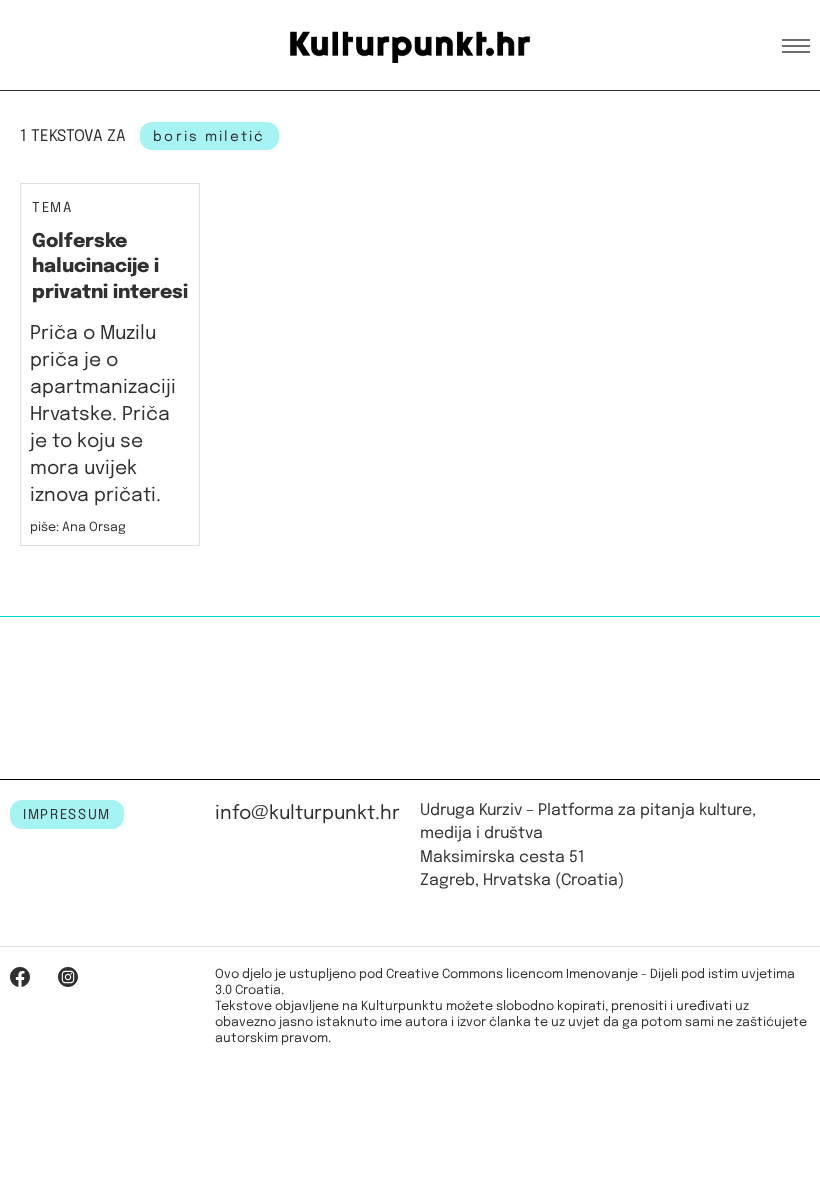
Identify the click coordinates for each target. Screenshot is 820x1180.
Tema (52, 208)
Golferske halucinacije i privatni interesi (110, 267)
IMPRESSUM (67, 815)
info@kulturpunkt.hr (307, 813)
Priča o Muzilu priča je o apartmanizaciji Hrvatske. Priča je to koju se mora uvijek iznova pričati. (103, 414)
